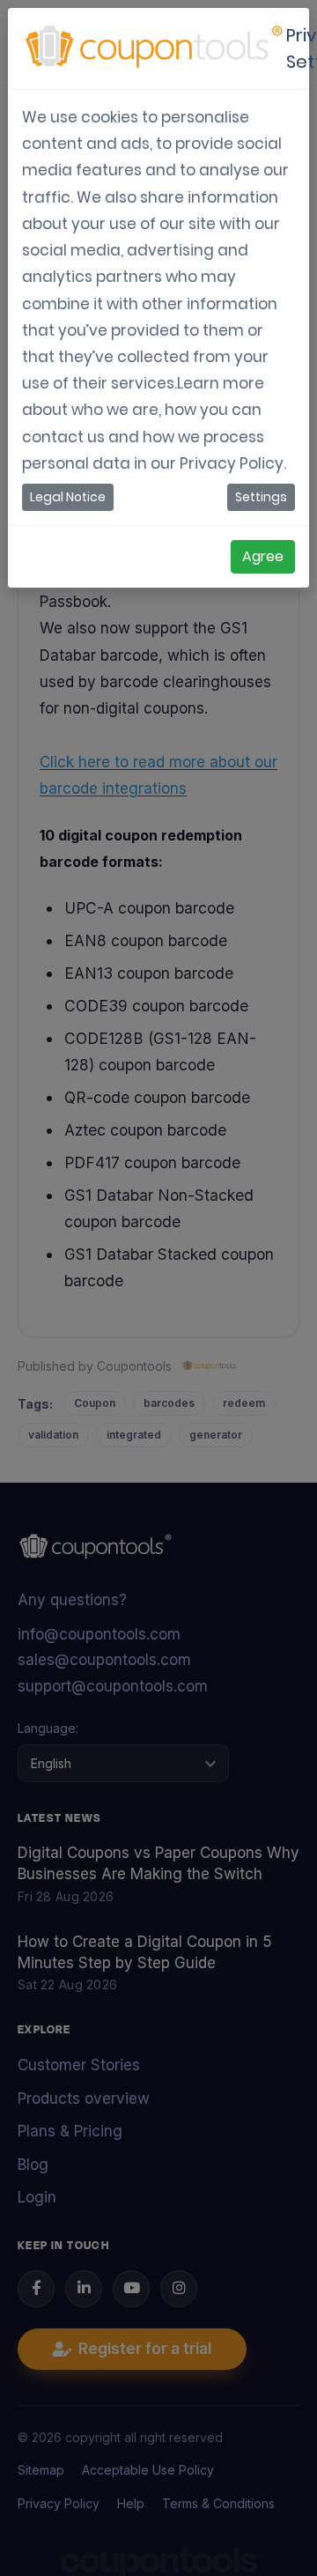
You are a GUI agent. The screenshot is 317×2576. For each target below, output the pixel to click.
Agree (263, 556)
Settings (261, 497)
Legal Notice (68, 497)
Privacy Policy (232, 463)
